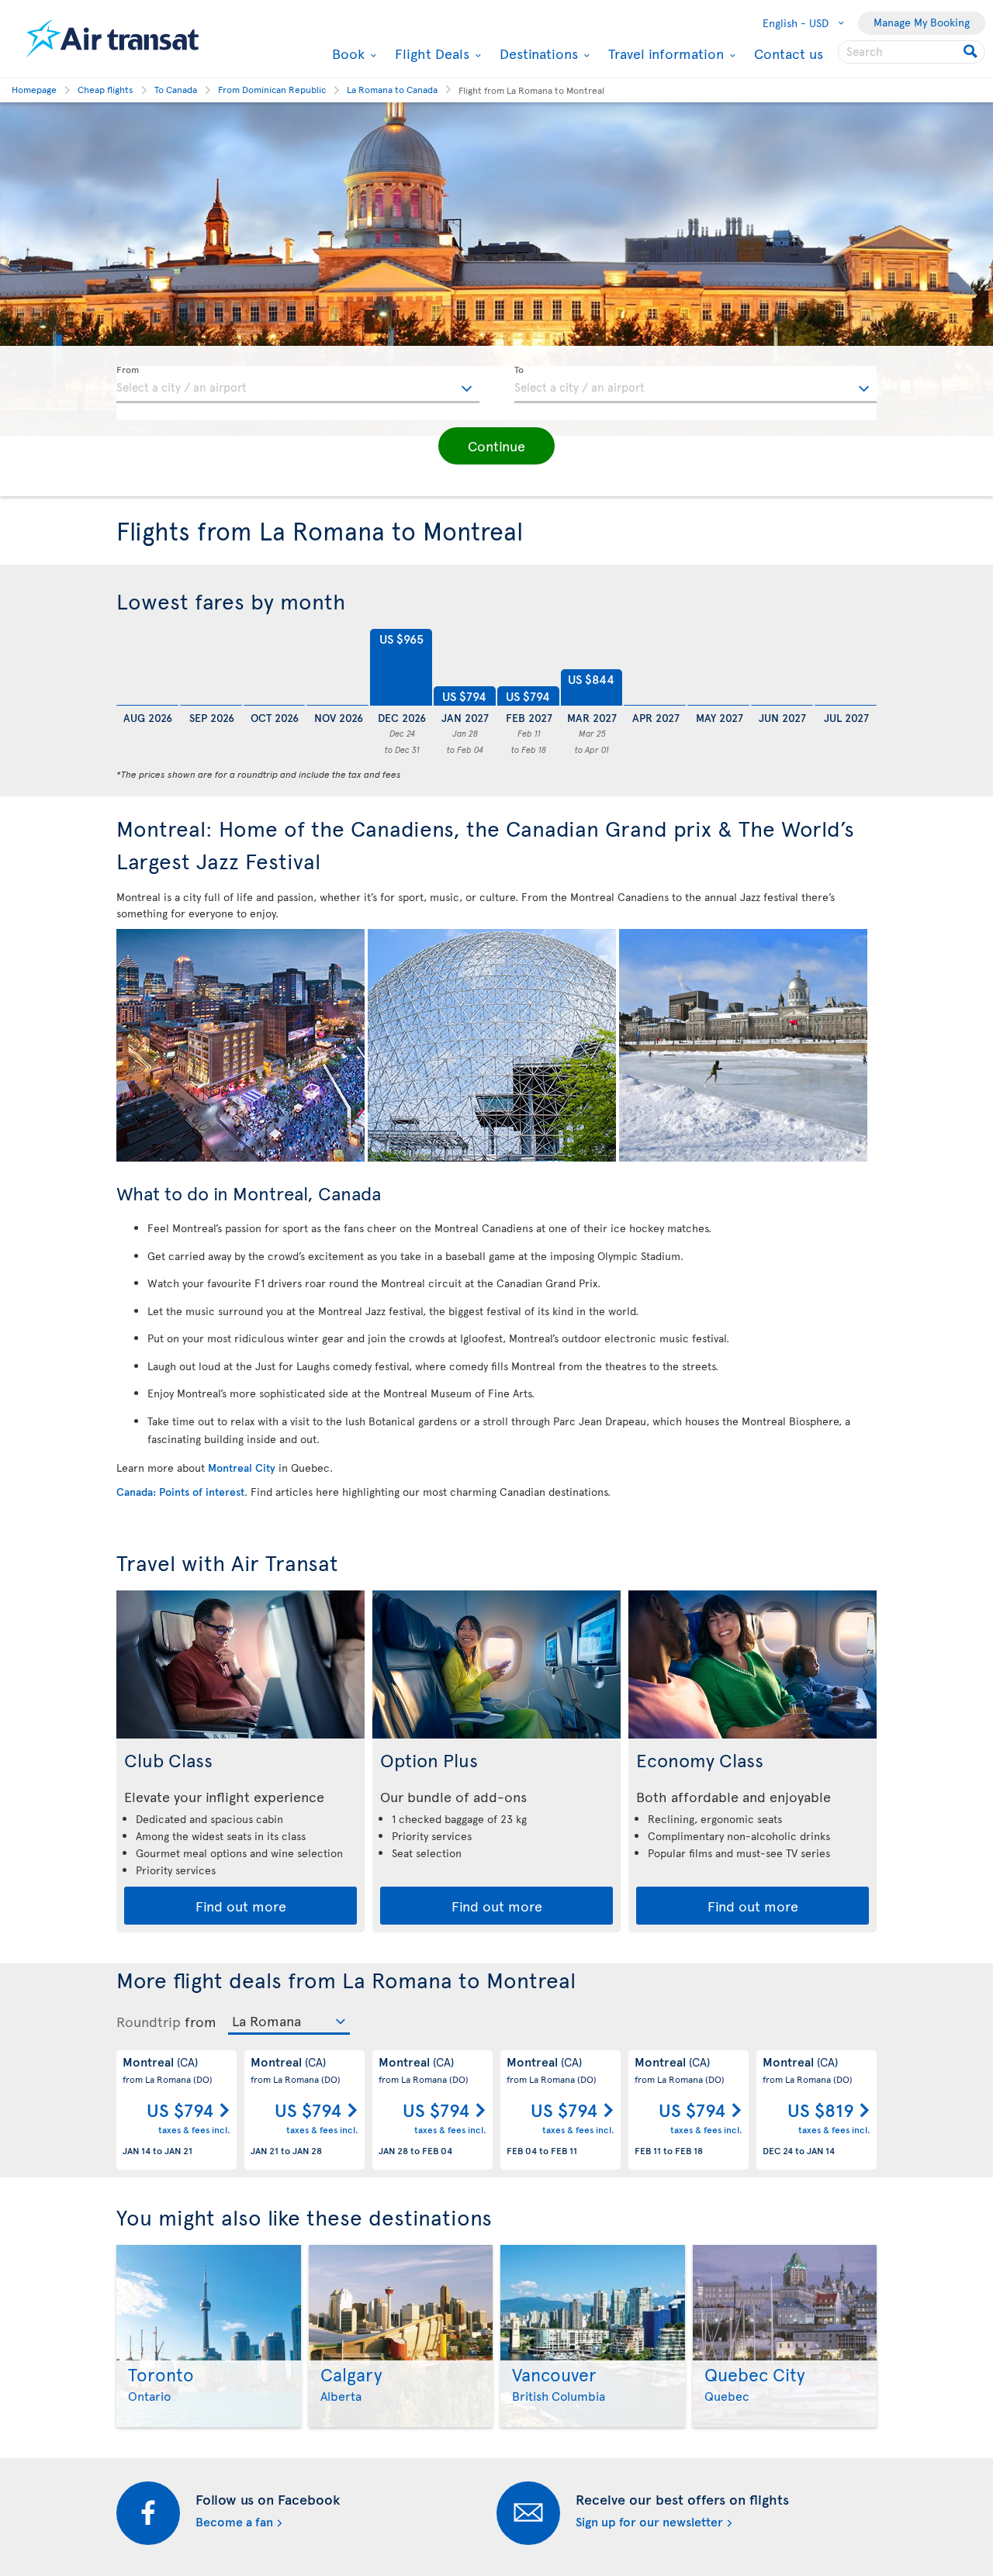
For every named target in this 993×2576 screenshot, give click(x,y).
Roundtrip (149, 2022)
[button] (496, 446)
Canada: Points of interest (180, 1492)
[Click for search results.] (972, 52)
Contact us (789, 53)
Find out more (241, 1906)
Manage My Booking (922, 22)
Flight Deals (430, 54)
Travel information (664, 54)
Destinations (537, 54)
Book (346, 54)
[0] (147, 668)
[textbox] (298, 385)
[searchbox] (912, 52)
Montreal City (242, 1468)
